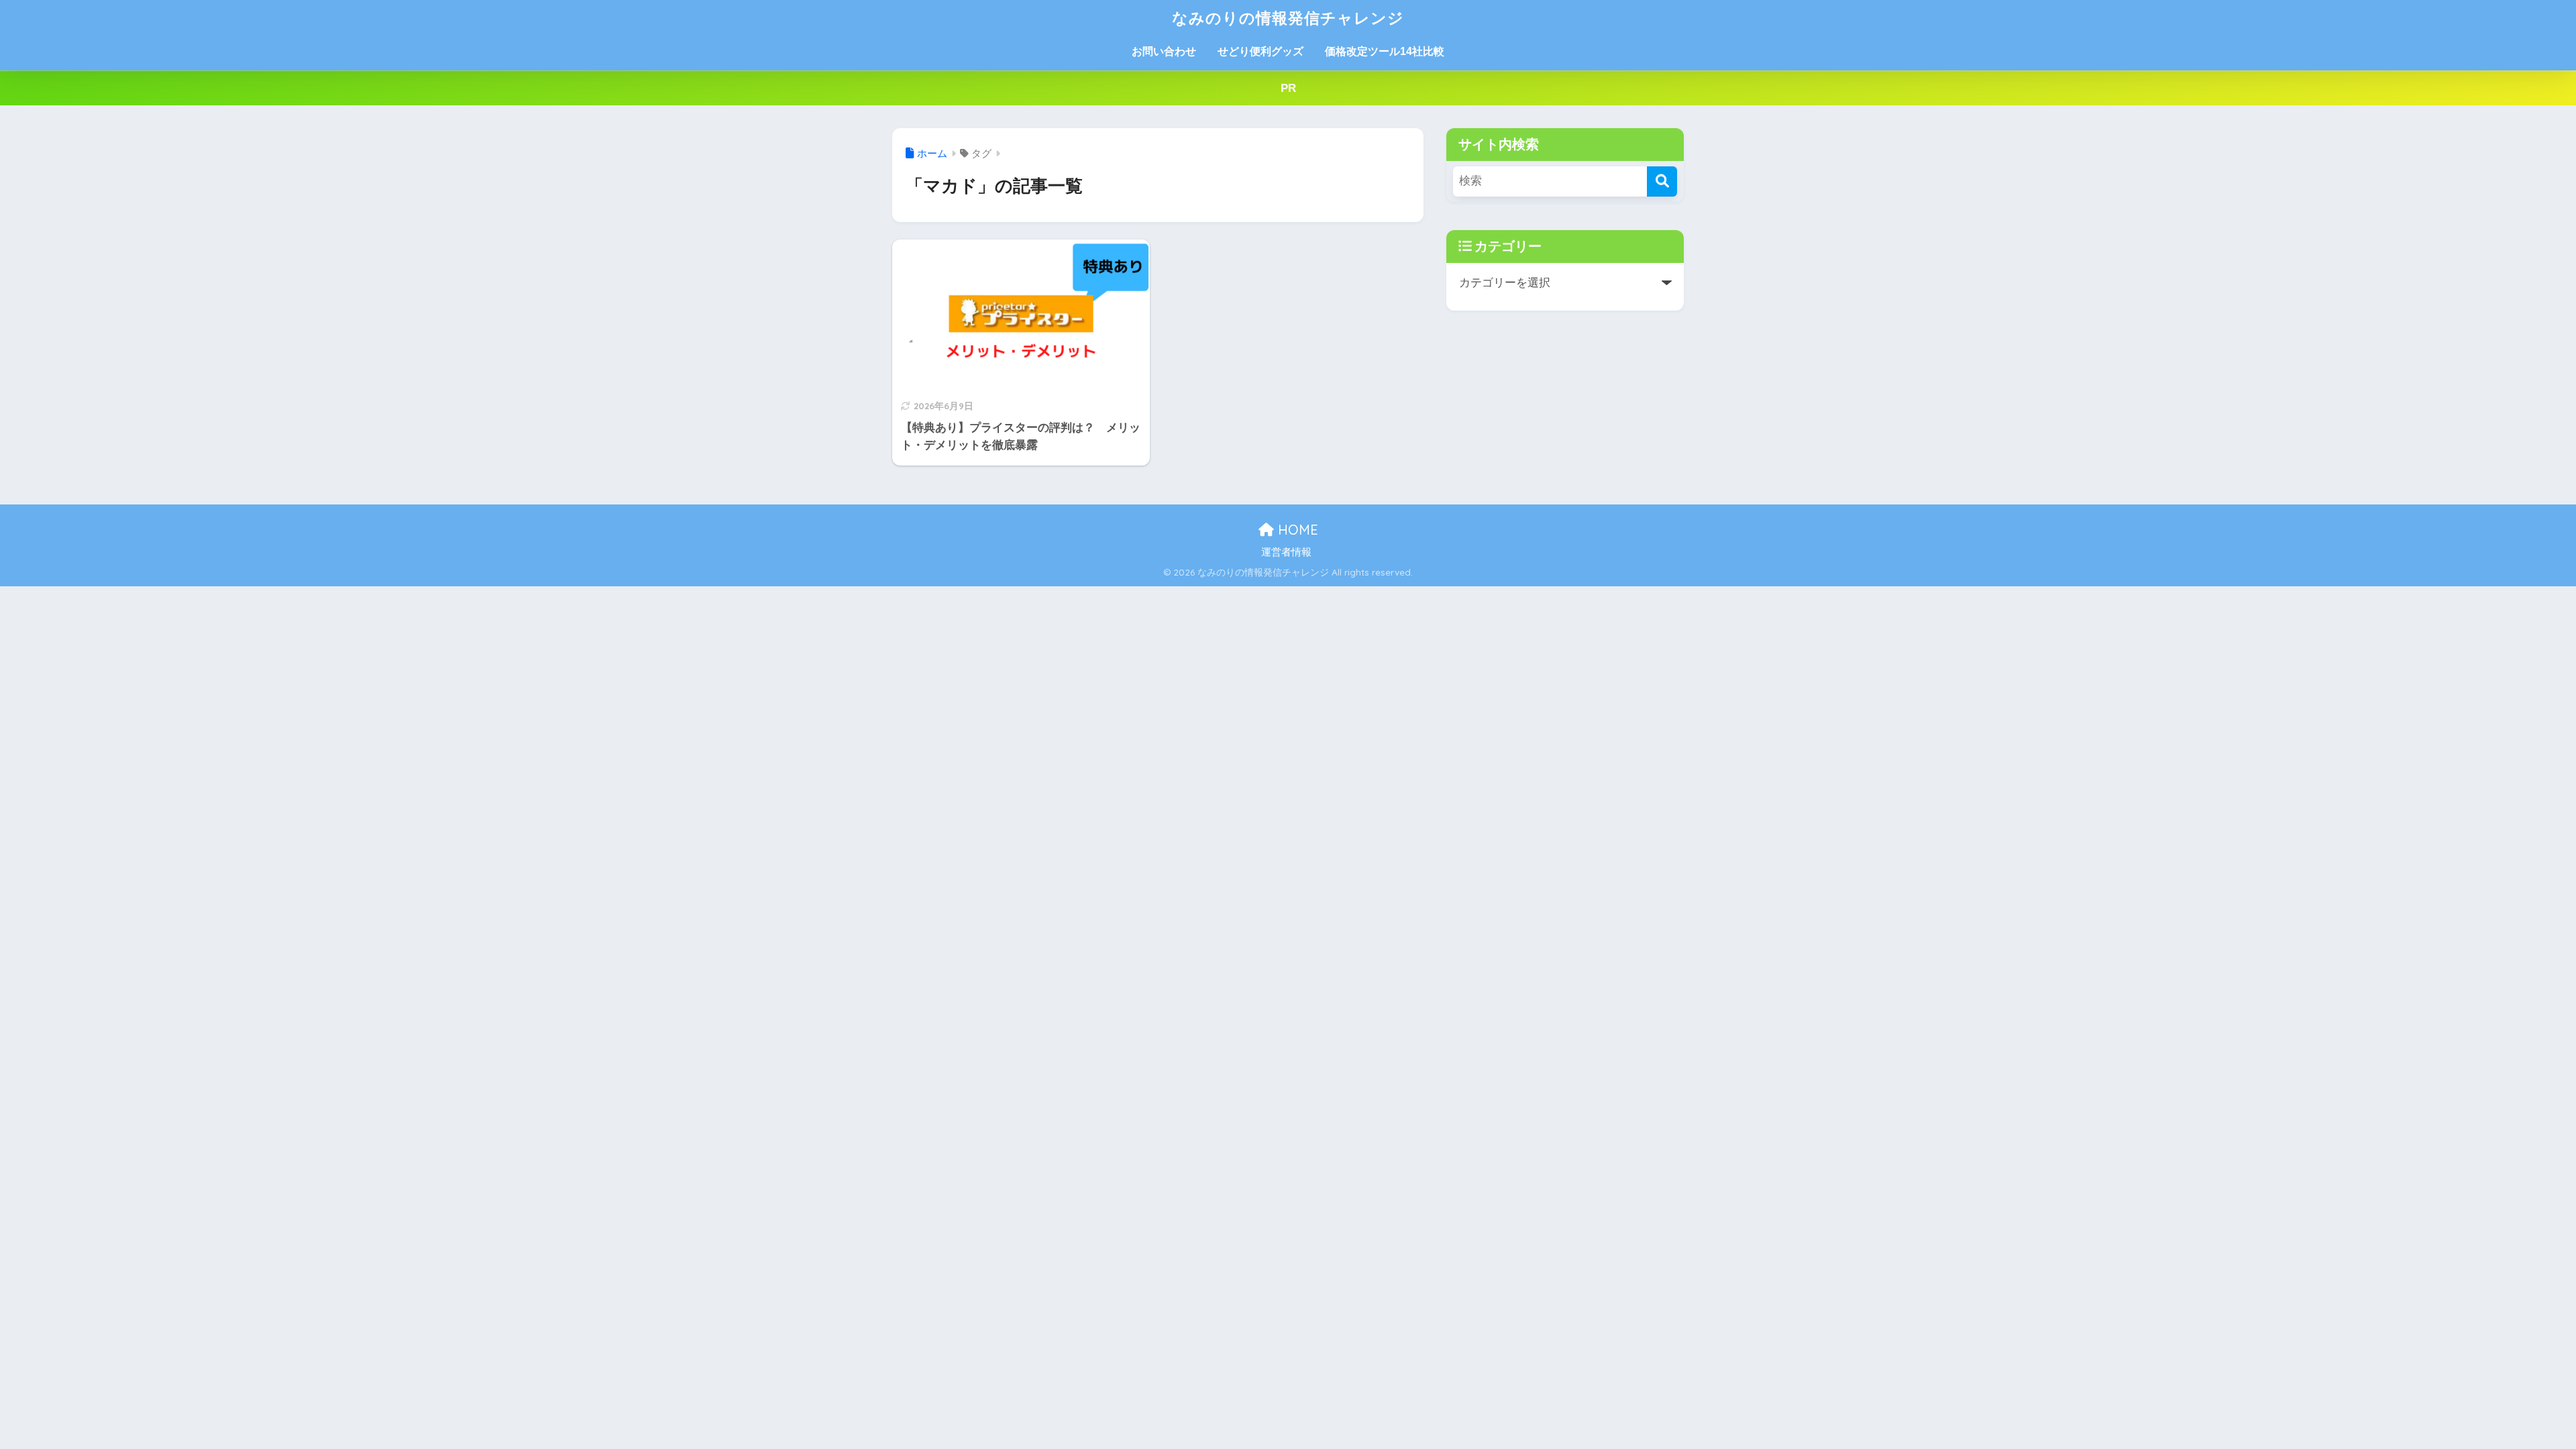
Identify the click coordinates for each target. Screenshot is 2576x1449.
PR (1288, 88)
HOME (1296, 530)
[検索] (1662, 181)
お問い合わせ (1164, 51)
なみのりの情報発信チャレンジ (1288, 18)
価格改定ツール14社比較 (1385, 51)
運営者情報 (1286, 552)
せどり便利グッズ (1260, 51)
